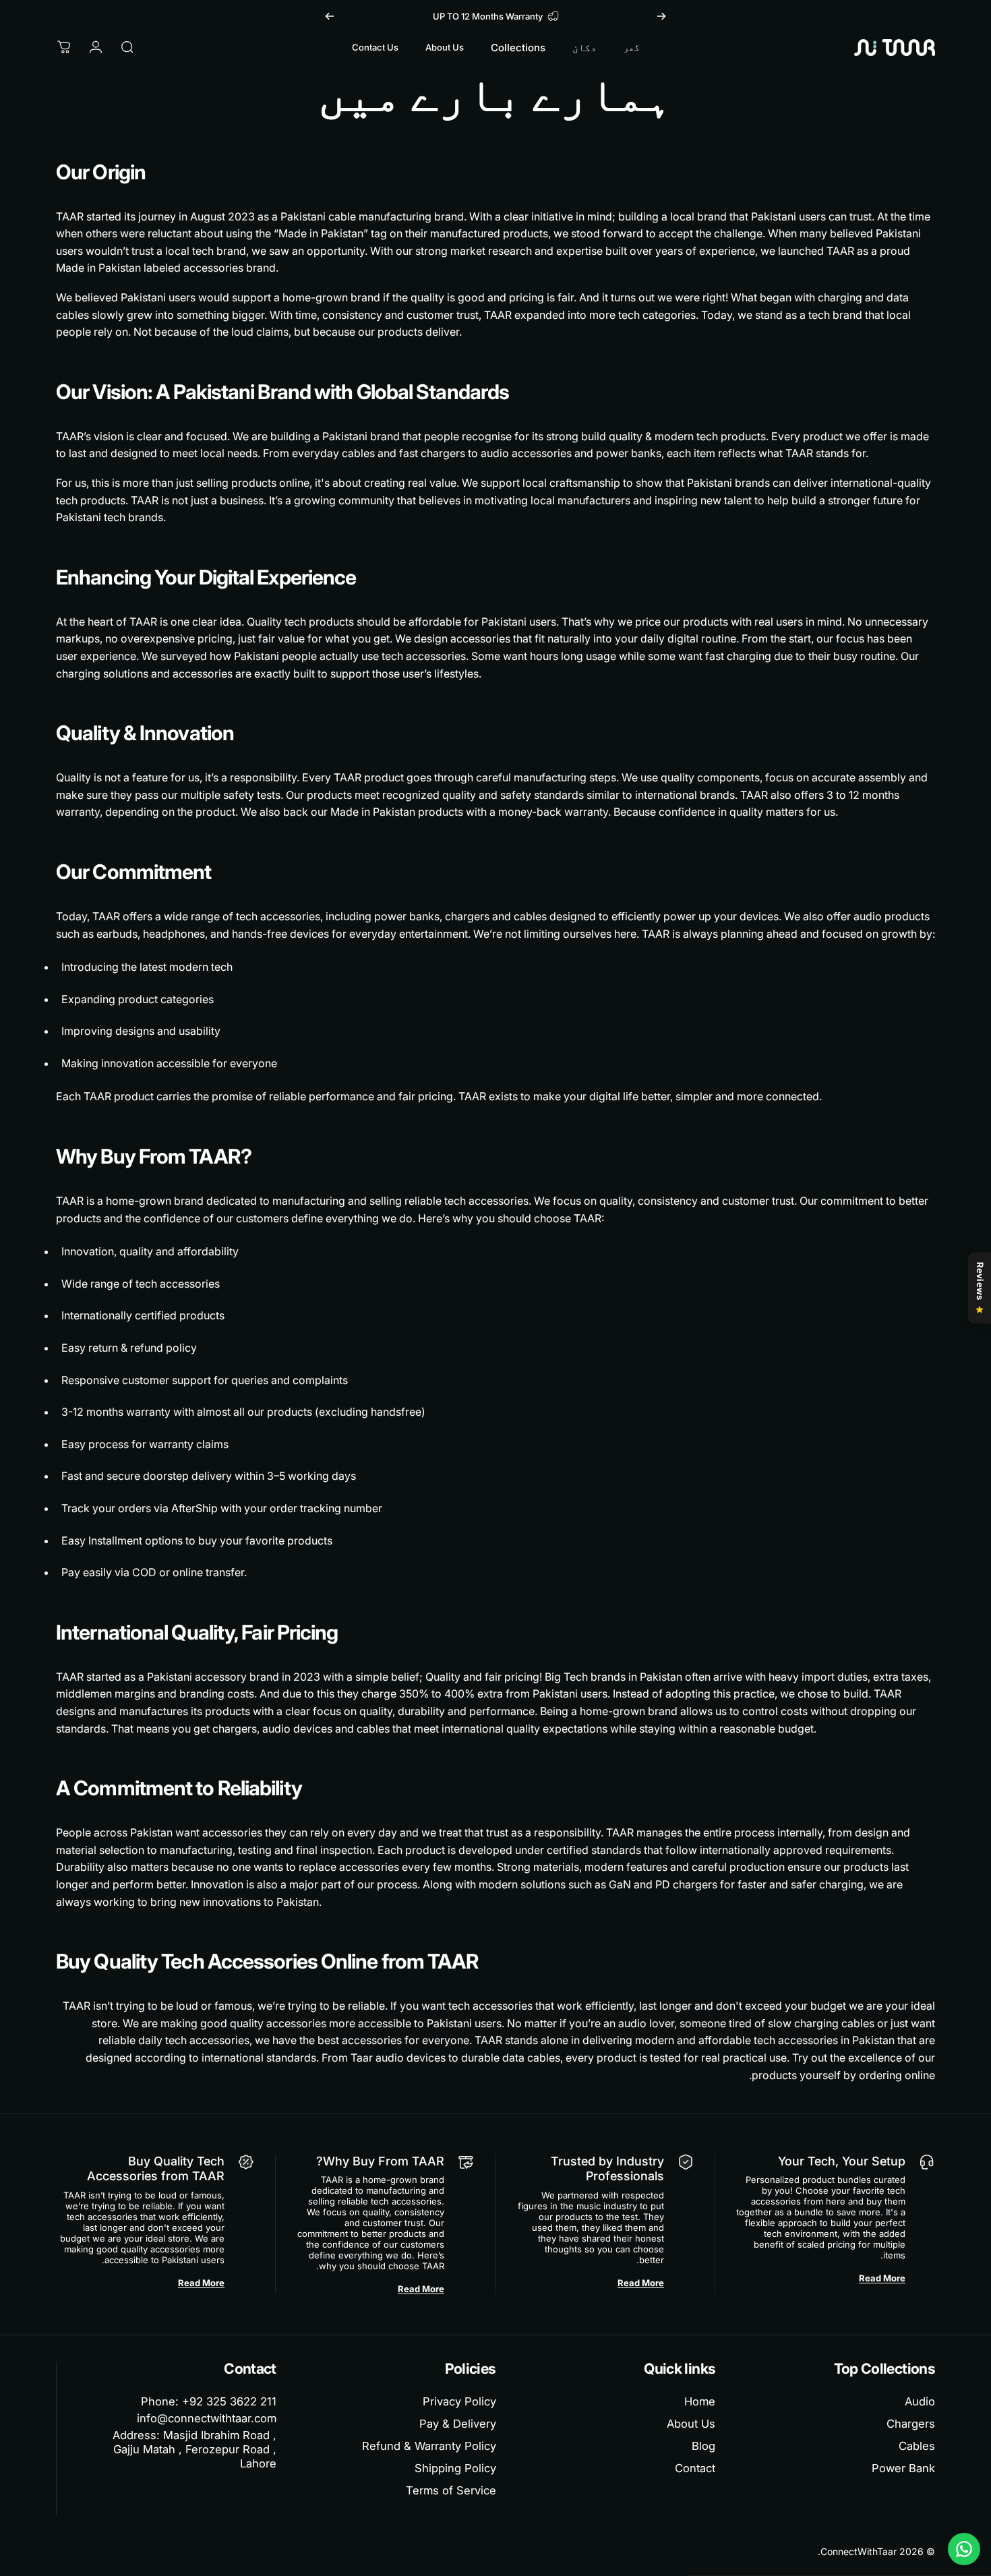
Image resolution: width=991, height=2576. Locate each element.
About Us (691, 2424)
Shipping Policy (455, 2468)
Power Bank (903, 2468)
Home (700, 2401)
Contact (695, 2468)
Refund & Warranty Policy (429, 2446)
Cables (917, 2446)
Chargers (911, 2424)
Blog (703, 2446)
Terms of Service (451, 2490)
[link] (183, 2449)
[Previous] (661, 16)
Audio (920, 2401)
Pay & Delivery (458, 2424)
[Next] (330, 16)
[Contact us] (964, 2549)
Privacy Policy (459, 2401)
